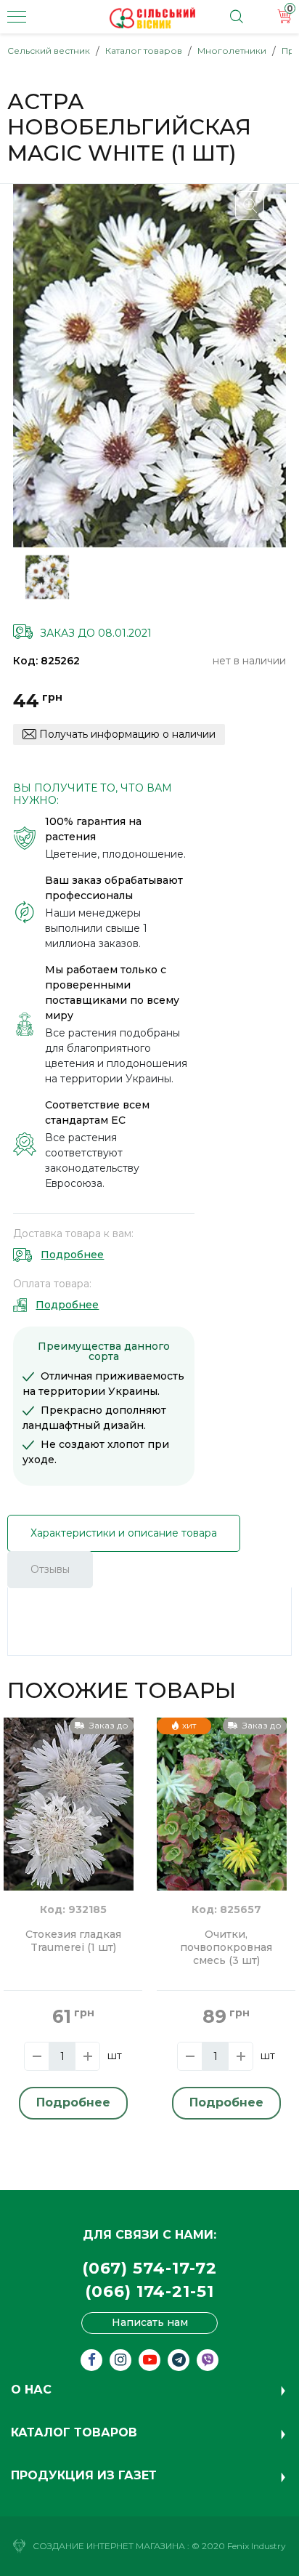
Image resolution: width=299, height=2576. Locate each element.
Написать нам (150, 2322)
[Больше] (87, 2056)
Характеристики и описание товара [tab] (124, 1533)
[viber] (208, 2360)
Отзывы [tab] (50, 1569)
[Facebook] (91, 2360)
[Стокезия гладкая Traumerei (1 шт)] (69, 1803)
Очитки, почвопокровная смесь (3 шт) (226, 1948)
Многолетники (232, 51)
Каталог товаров (144, 51)
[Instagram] (120, 2360)
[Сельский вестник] (152, 18)
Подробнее (72, 1255)
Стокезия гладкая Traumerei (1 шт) (73, 1941)
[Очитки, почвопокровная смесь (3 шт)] (222, 1803)
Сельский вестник (49, 51)
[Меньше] (37, 2056)
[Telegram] (179, 2360)
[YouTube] (149, 2360)
